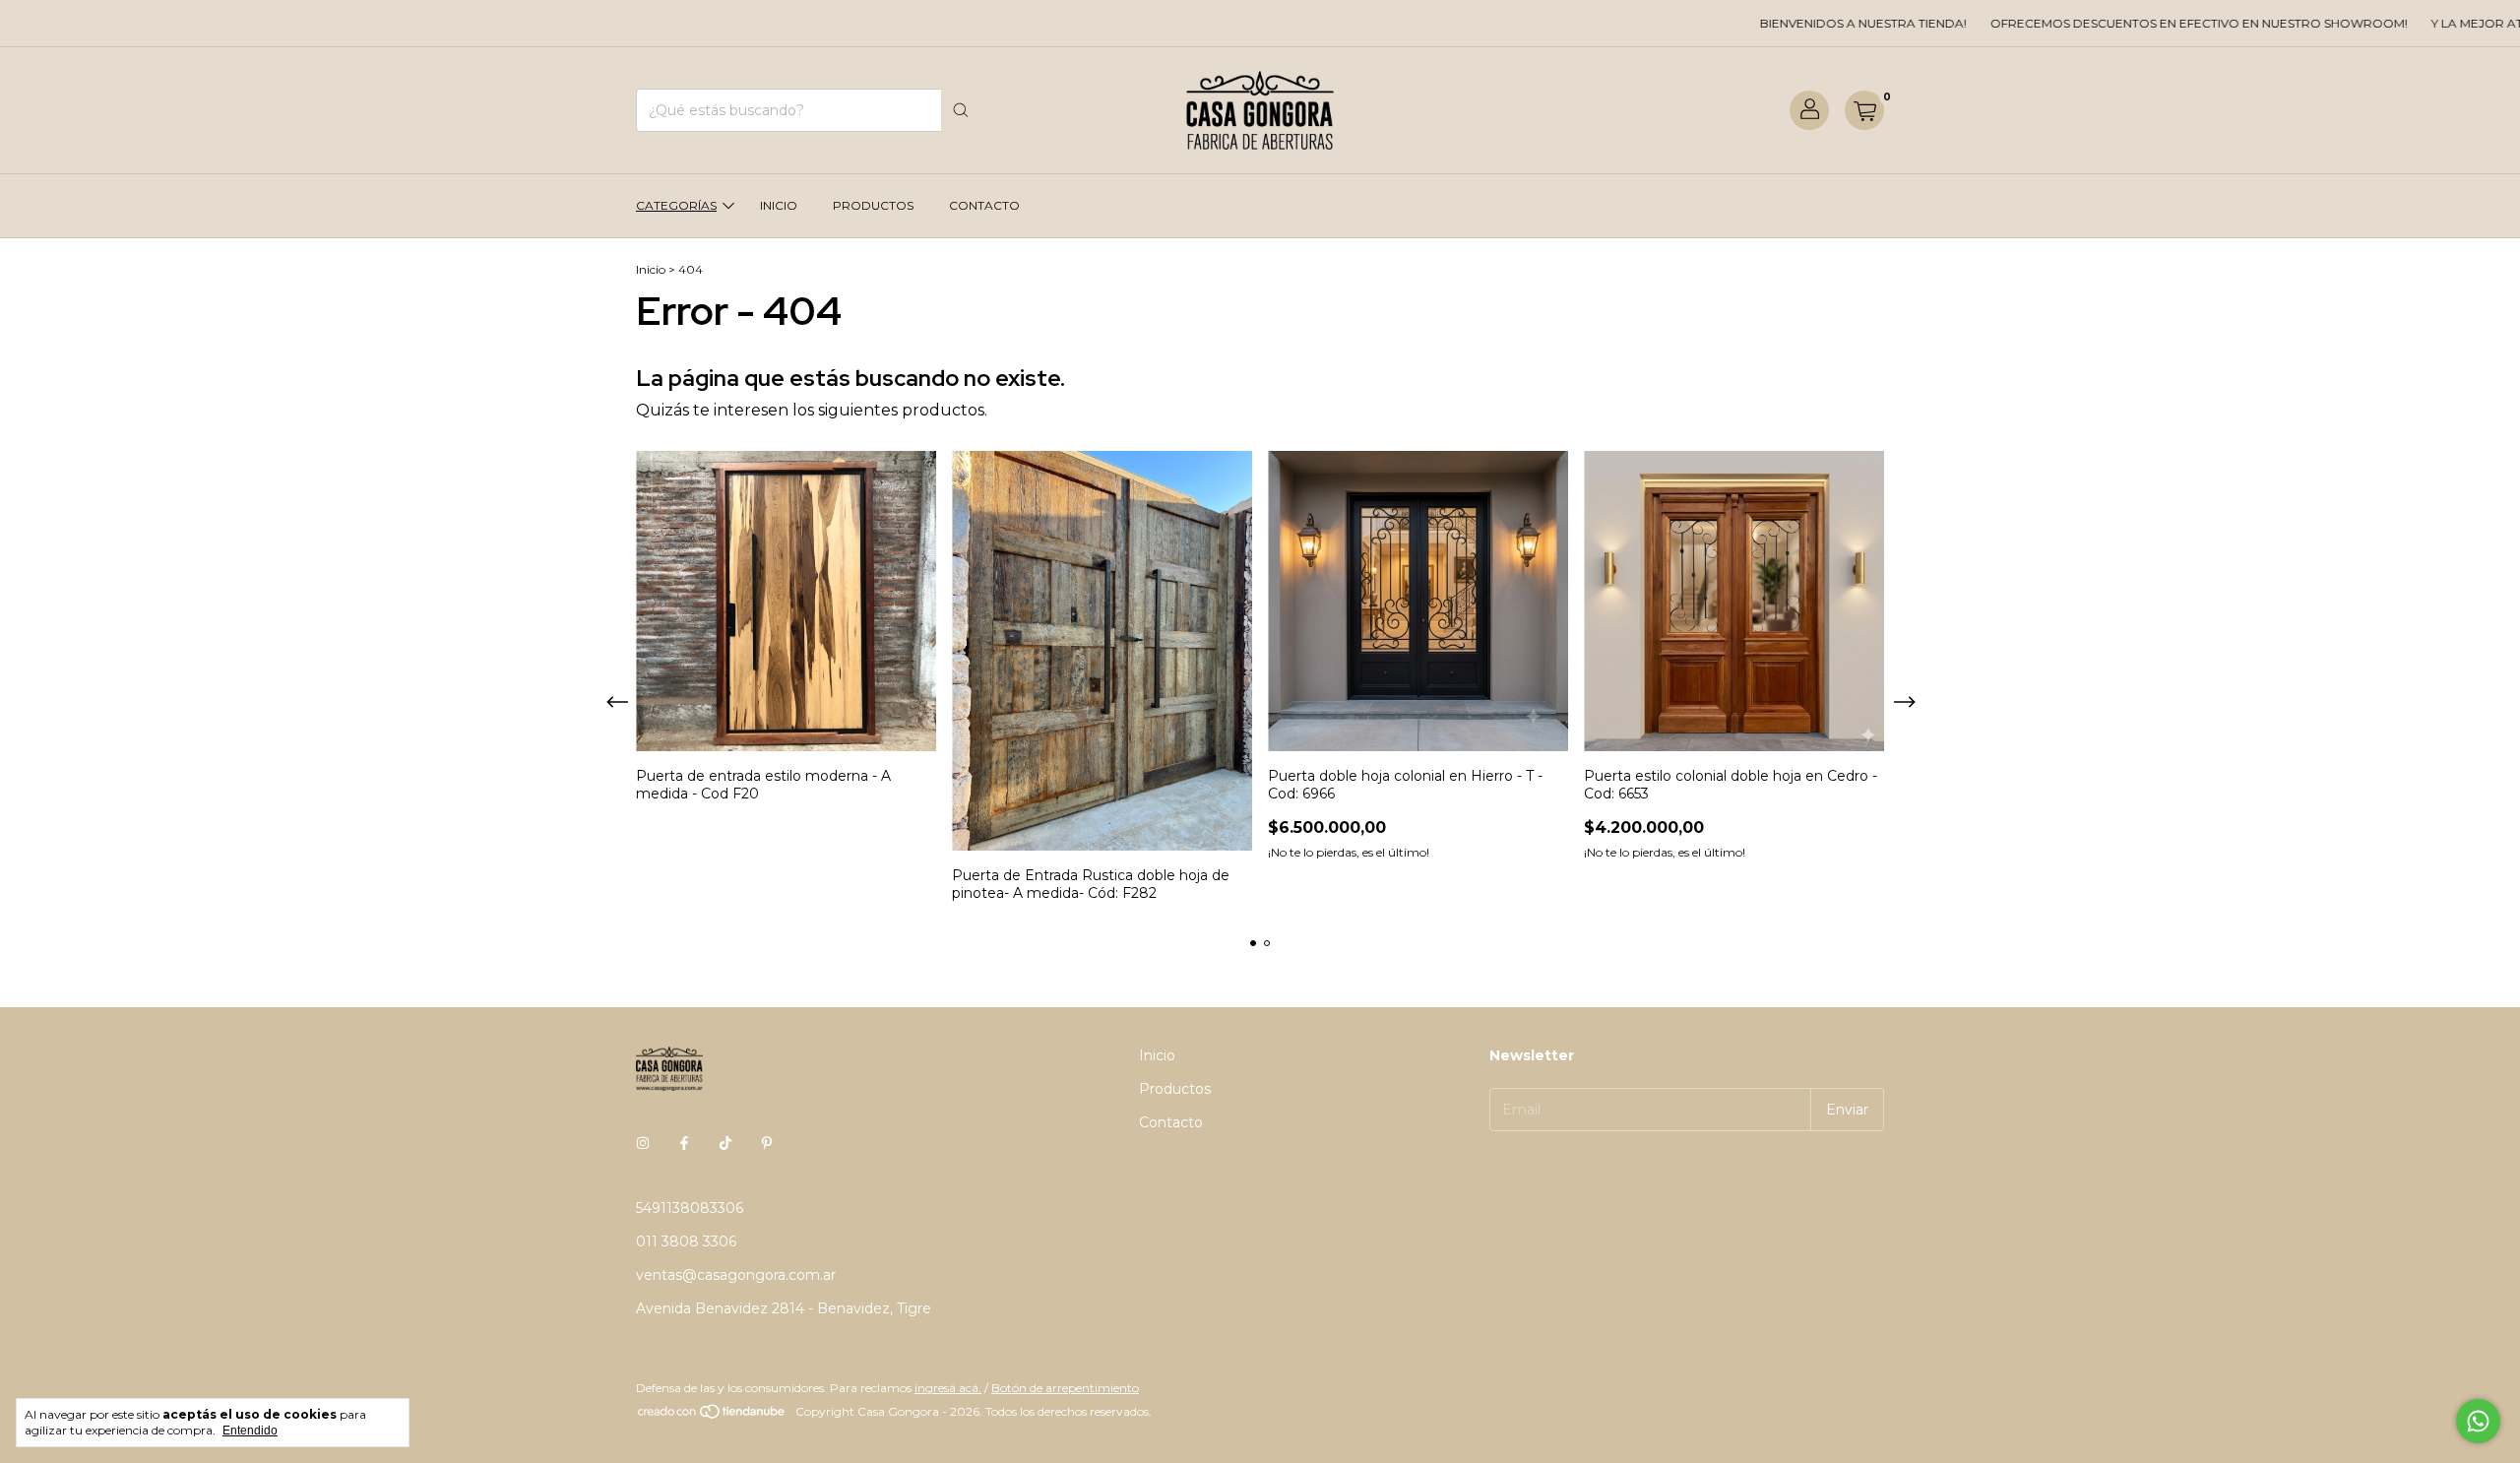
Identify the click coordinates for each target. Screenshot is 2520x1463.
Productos (873, 205)
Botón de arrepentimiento (1065, 1388)
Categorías (676, 205)
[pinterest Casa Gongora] (767, 1143)
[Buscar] (961, 110)
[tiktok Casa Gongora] (725, 1143)
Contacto (984, 205)
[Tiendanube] (712, 1416)
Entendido (250, 1431)
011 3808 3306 (686, 1241)
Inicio (779, 205)
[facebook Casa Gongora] (684, 1143)
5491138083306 (690, 1208)
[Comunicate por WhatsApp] (2478, 1421)
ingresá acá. (948, 1388)
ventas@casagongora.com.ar (736, 1275)
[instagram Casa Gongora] (643, 1143)
